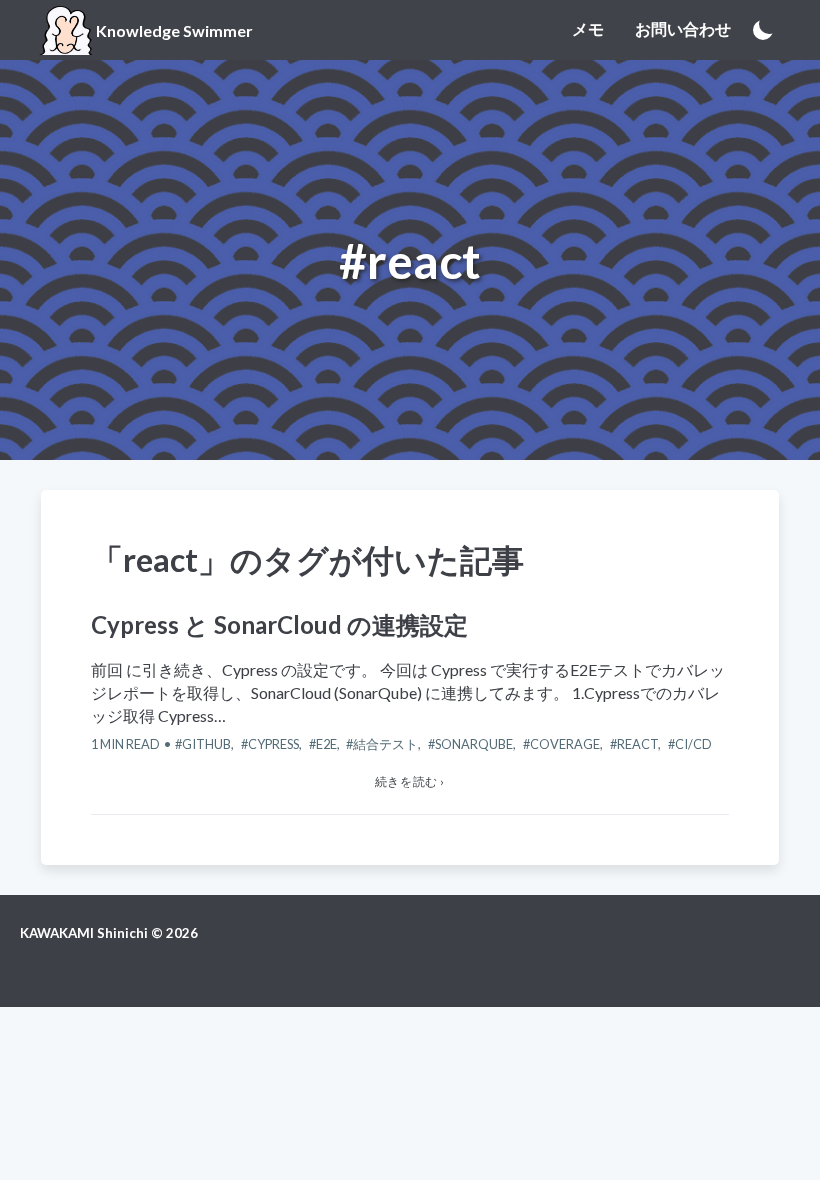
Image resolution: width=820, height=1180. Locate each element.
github (206, 744)
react (637, 744)
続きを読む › (410, 781)
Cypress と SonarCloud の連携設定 (279, 624)
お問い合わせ (683, 28)
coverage (565, 744)
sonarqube (474, 744)
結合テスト (385, 744)
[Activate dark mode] (763, 30)
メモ (588, 28)
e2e (326, 744)
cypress (273, 744)
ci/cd (693, 744)
